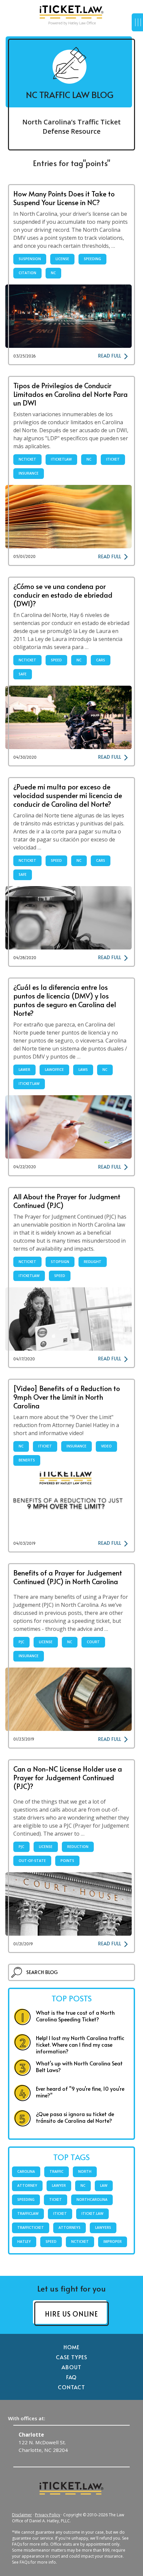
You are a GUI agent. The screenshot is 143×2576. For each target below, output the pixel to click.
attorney (27, 2185)
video (106, 1446)
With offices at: (27, 2418)
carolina (26, 2171)
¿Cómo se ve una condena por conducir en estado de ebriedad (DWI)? (63, 595)
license (62, 259)
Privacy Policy (48, 2515)
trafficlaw (28, 2213)
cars (101, 660)
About (71, 2367)
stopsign (60, 1262)
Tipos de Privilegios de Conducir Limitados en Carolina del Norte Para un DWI (71, 394)
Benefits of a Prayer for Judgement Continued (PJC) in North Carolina (68, 1577)
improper (113, 2241)
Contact (72, 2387)
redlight (93, 1262)
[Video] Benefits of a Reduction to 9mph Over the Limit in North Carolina (67, 1397)
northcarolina (92, 2199)
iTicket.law (92, 2213)
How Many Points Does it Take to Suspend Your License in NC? (64, 198)
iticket (113, 459)
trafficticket (31, 2227)
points (67, 1861)
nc (53, 273)
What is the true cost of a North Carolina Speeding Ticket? (75, 2016)
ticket (56, 2199)
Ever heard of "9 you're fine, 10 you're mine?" (80, 2092)
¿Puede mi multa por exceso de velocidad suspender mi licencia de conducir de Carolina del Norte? (68, 795)
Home (72, 2347)
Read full (110, 356)
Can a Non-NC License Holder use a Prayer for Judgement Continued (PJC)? (68, 1777)
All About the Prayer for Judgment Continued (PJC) (67, 1201)
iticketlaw (61, 459)
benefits (27, 1460)
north (85, 2171)
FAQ (72, 2377)
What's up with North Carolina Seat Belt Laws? (79, 2066)
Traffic (57, 2171)
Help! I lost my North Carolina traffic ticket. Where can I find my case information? (80, 2044)
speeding (92, 259)
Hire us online (71, 2314)
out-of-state (32, 1861)
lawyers (103, 2227)
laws (83, 1070)
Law (104, 2185)
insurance (29, 473)
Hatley (24, 2241)
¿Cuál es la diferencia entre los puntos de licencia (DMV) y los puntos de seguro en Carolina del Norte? (65, 1000)
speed (56, 660)
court (93, 1642)
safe (23, 674)
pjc (21, 1642)
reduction (78, 1847)
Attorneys (70, 2227)
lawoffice (54, 1070)
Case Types (71, 2357)
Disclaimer (22, 2515)
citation (27, 273)
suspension (30, 259)
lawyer (59, 2185)
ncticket (27, 459)
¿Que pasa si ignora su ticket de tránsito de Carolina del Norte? (75, 2117)
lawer (24, 1070)
